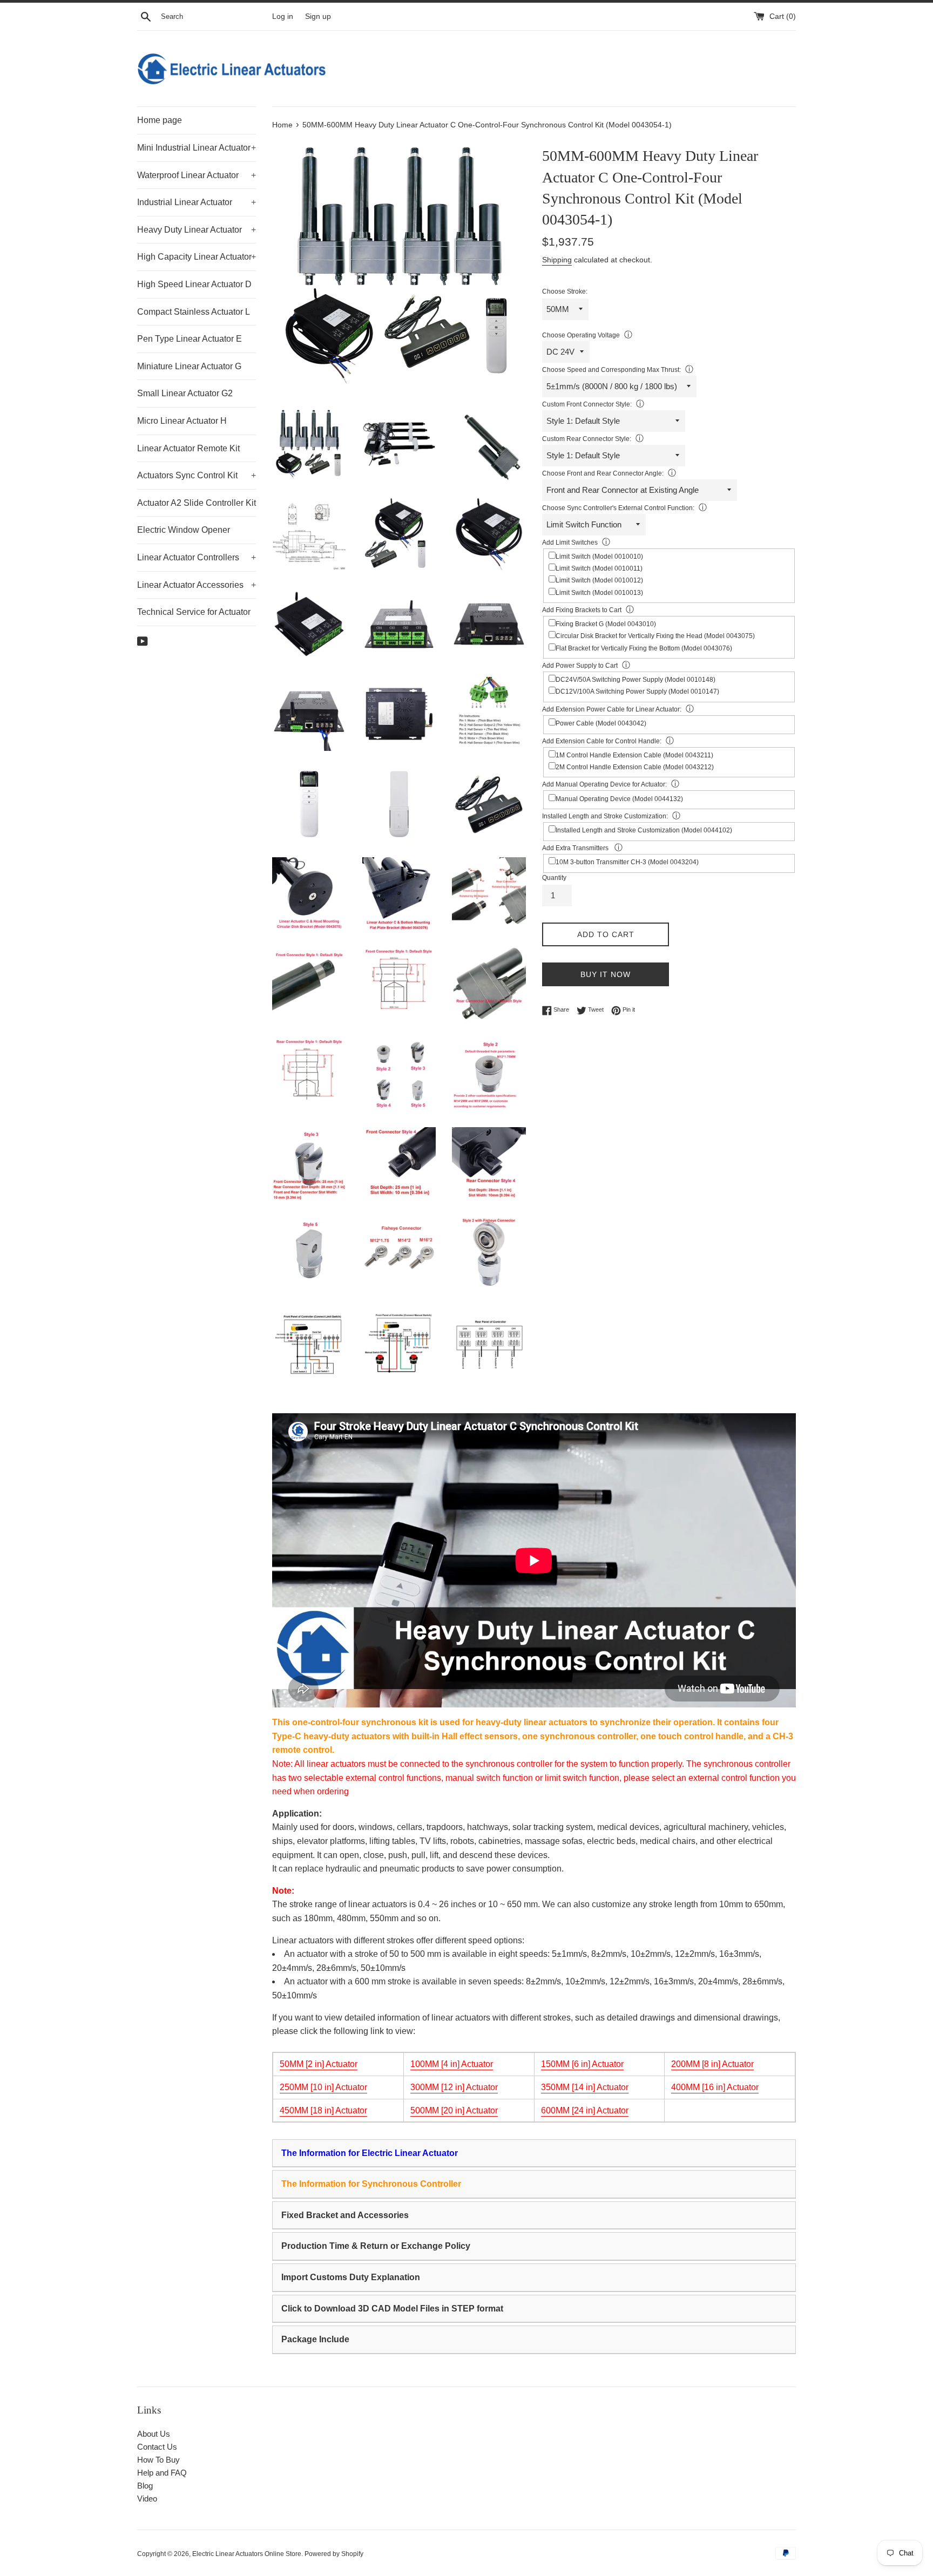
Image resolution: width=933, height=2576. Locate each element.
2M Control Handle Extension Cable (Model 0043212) (635, 767)
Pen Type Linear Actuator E (190, 339)
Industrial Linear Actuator (197, 202)
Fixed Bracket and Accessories (345, 2215)
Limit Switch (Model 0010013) (599, 593)
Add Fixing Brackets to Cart (582, 610)
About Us (154, 2434)
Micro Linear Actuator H (182, 421)
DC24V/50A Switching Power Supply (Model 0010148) (635, 680)
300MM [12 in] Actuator (454, 2087)
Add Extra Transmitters (576, 848)
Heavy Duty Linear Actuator (197, 230)
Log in (283, 16)
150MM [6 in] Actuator (582, 2064)
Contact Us (157, 2447)
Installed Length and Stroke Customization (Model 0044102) (644, 830)
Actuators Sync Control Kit (197, 475)
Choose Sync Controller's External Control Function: (618, 508)
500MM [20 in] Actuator (454, 2110)
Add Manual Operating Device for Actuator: (604, 784)
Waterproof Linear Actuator (197, 175)
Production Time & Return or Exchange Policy (376, 2246)
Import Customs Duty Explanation (351, 2277)
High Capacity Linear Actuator (197, 257)
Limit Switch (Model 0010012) (599, 580)
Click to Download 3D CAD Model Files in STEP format (392, 2309)
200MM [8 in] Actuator (712, 2064)
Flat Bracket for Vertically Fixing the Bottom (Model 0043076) (644, 648)
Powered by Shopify (334, 2554)
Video (147, 2499)
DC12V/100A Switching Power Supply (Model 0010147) (637, 692)
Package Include (315, 2339)
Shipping (557, 260)
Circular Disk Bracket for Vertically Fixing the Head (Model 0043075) (655, 636)
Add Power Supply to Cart (580, 666)
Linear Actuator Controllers (197, 557)
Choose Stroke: (565, 292)
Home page (160, 120)
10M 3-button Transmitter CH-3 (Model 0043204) (627, 862)
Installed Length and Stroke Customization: (605, 816)
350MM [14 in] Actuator (585, 2087)
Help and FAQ (162, 2473)
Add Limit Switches (570, 543)
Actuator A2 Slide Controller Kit (197, 503)
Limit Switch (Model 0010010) (599, 557)
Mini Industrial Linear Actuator (197, 148)
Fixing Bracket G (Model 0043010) (606, 624)
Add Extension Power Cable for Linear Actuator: (612, 709)
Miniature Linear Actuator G (189, 366)
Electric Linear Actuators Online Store (247, 2554)
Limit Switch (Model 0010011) (599, 568)
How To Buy (158, 2460)
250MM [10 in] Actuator (323, 2087)
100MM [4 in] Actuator (452, 2064)
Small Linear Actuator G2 (185, 393)
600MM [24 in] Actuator (585, 2110)
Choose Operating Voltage (581, 335)
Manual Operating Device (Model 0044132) (619, 799)
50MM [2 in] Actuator (319, 2064)
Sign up (318, 16)
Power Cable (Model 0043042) (601, 723)
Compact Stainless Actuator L (194, 312)
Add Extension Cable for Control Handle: (602, 741)
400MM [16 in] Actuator (715, 2087)
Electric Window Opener (184, 530)
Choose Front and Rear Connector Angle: (603, 473)
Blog (145, 2486)
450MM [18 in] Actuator (323, 2110)
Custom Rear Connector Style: (587, 439)
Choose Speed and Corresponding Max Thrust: (611, 370)
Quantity (554, 878)
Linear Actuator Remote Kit (188, 448)
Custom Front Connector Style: (587, 404)
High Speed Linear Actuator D (194, 284)
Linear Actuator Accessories (197, 585)
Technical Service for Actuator (194, 612)
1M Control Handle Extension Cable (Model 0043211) (634, 755)
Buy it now (606, 974)
